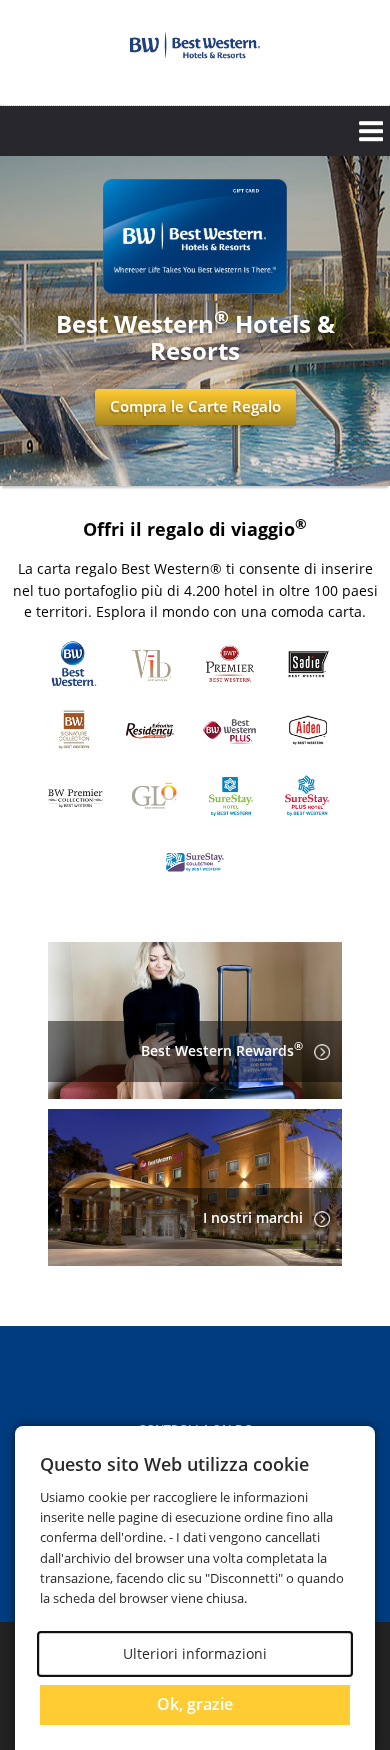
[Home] (195, 45)
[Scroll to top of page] (352, 1272)
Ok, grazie (195, 1704)
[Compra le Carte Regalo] (194, 288)
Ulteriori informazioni (195, 1653)
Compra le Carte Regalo (195, 406)
